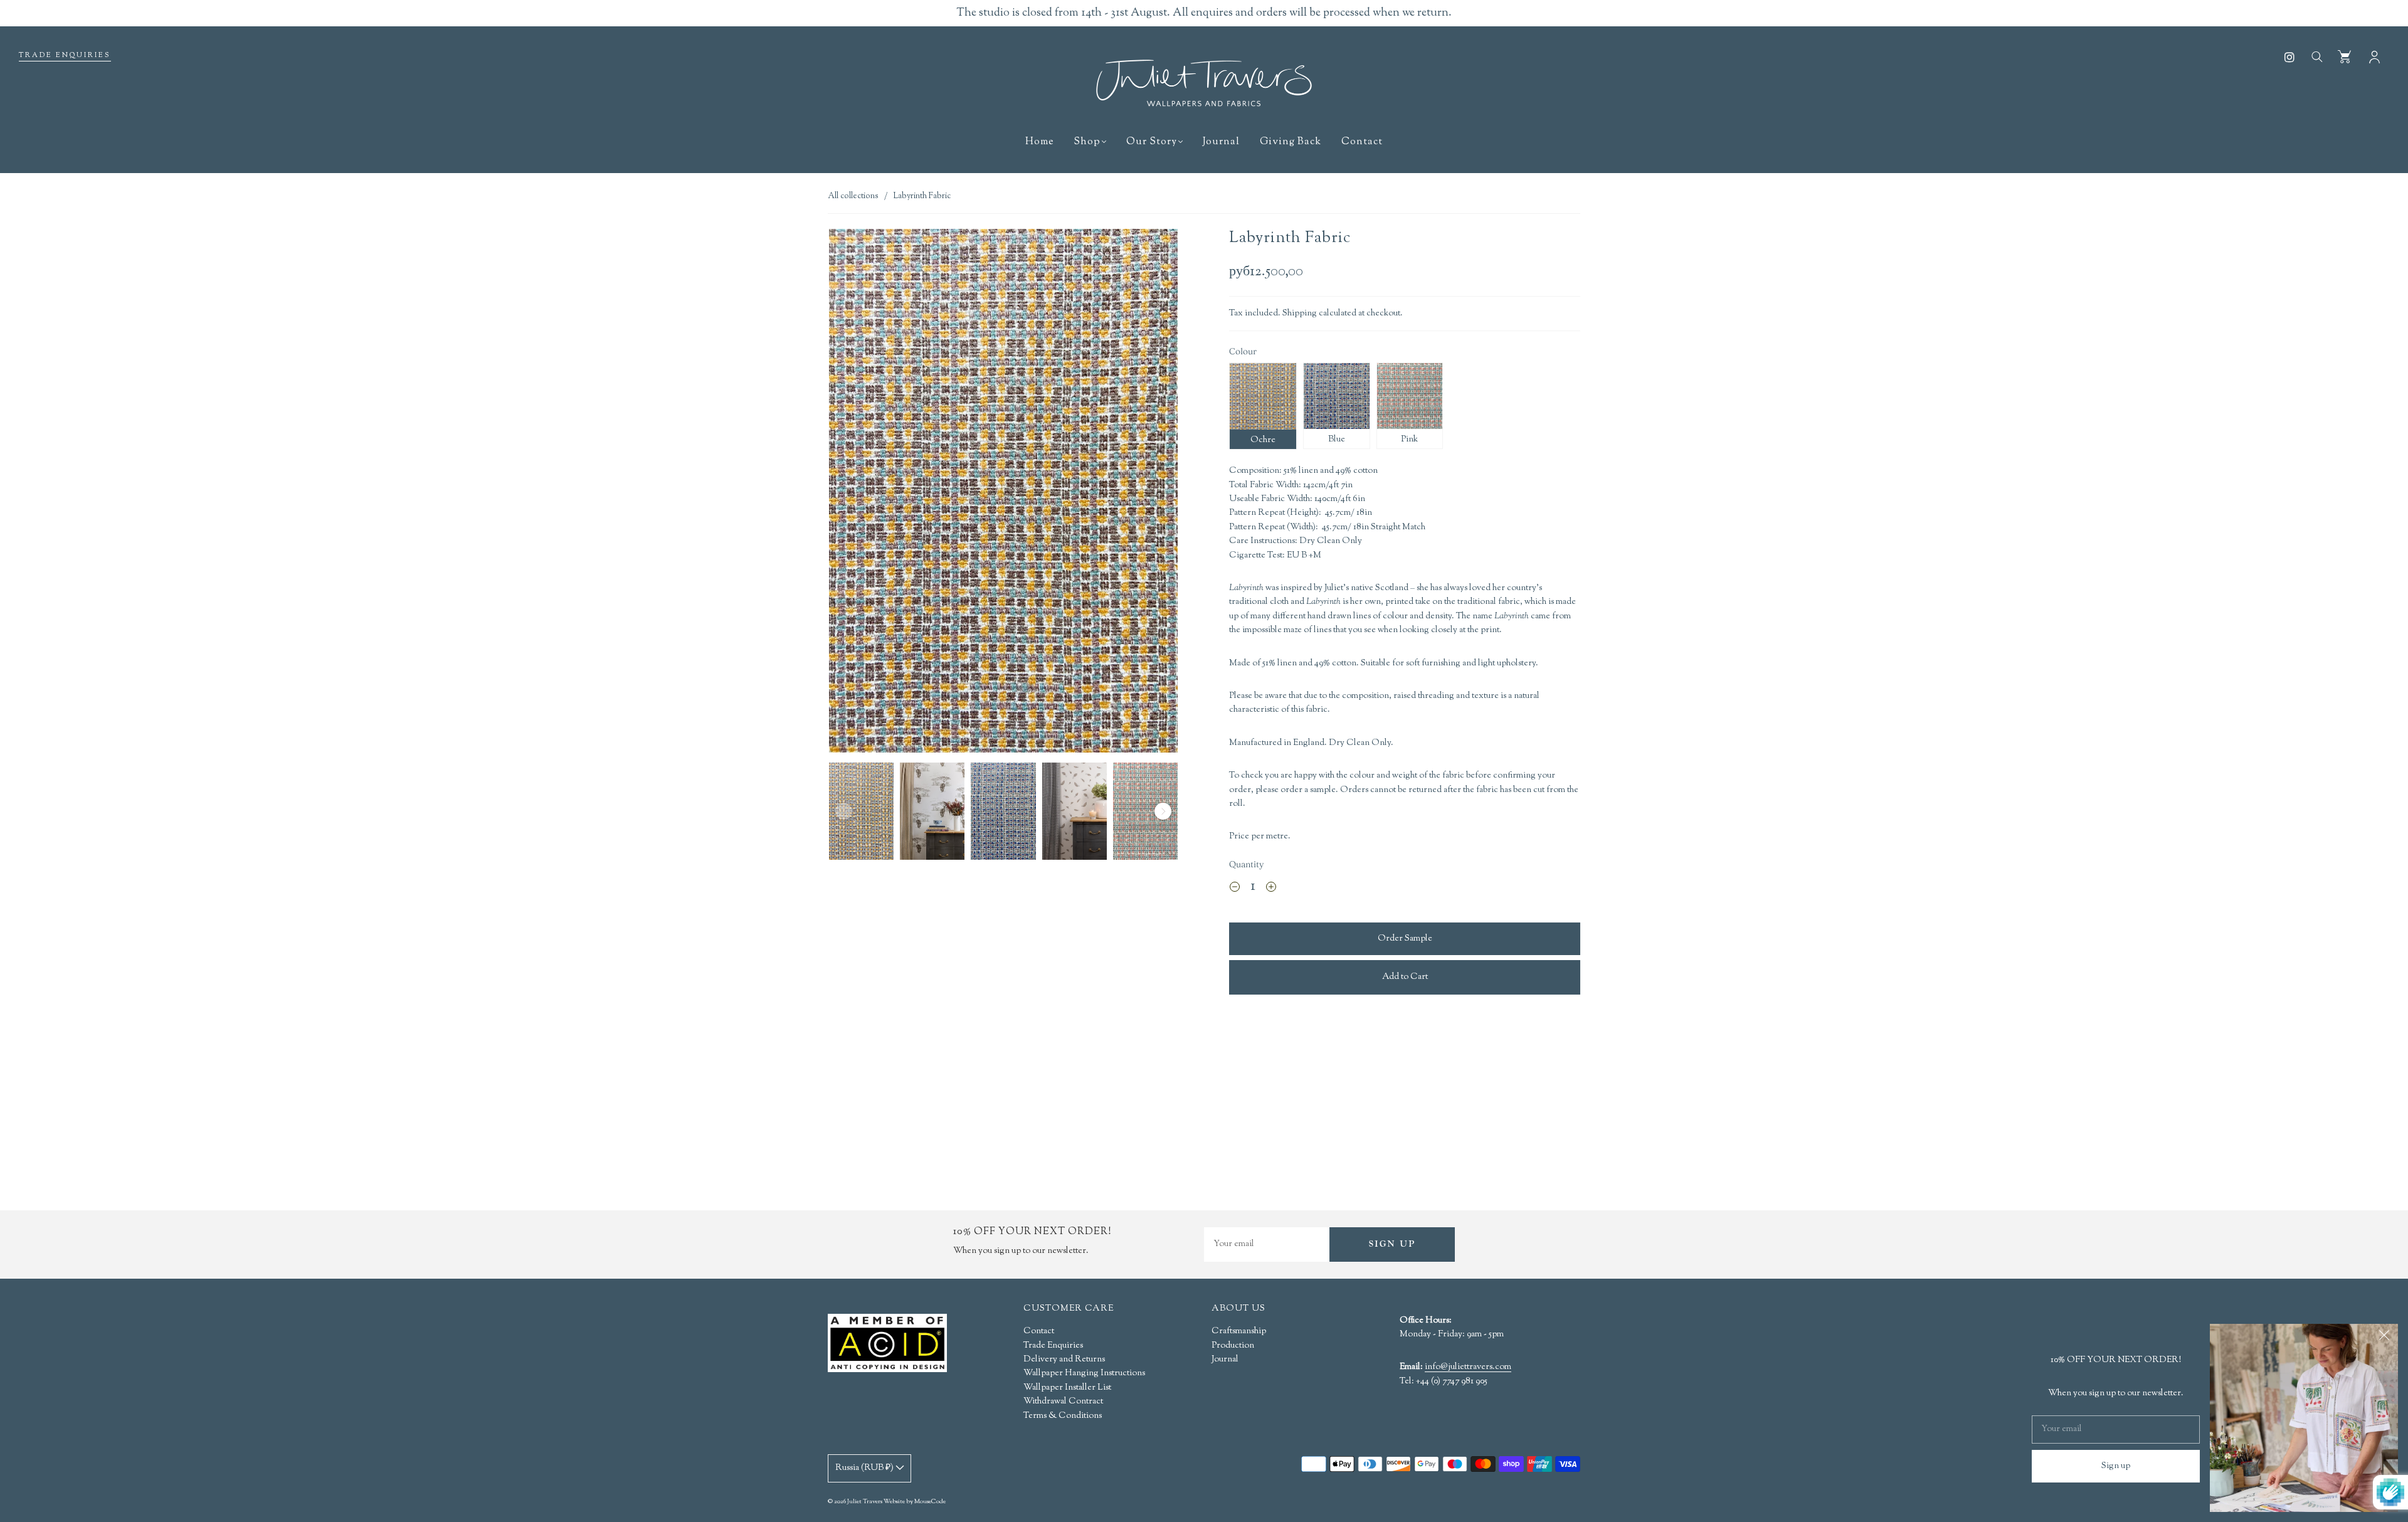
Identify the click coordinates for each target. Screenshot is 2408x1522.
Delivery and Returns (1064, 1360)
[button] (864, 493)
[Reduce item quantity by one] (1235, 889)
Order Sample (1405, 939)
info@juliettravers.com (1468, 1368)
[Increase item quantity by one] (1271, 889)
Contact (1362, 142)
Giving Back (1291, 142)
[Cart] (2344, 56)
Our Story (1152, 142)
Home (1039, 142)
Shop (1087, 142)
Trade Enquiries (65, 55)
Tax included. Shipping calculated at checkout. (1316, 314)
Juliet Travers (865, 1502)
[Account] (2374, 56)
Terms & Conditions (1063, 1416)
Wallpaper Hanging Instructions (1084, 1373)
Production (1233, 1346)
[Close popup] (2384, 1338)
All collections (853, 196)
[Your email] (1267, 1245)
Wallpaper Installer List (1067, 1388)
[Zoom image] (1003, 493)
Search (2316, 56)
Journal (1221, 142)
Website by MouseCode (915, 1502)
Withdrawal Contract (1063, 1402)
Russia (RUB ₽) (865, 1468)
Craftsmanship (1239, 1331)
